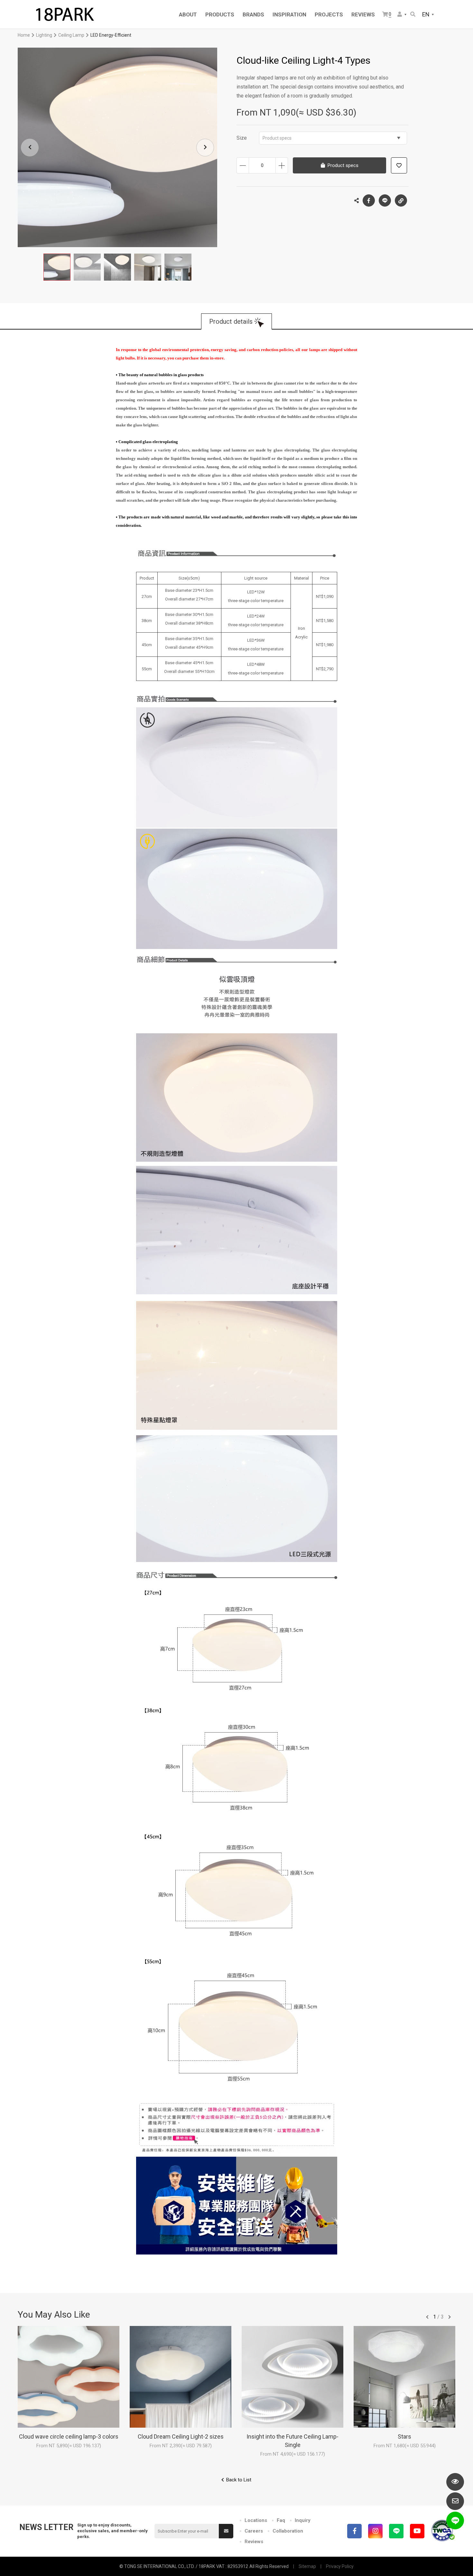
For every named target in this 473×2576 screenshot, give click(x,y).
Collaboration (288, 2531)
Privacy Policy (340, 2566)
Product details (231, 321)
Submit (226, 2531)
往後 (450, 2317)
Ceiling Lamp (71, 35)
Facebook (369, 200)
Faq (281, 2520)
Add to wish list (399, 165)
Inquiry (303, 2520)
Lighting (44, 35)
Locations (256, 2520)
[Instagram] (375, 2531)
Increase (282, 165)
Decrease (243, 165)
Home (24, 35)
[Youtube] (417, 2531)
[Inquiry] (455, 2501)
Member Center (402, 15)
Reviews (254, 2542)
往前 (427, 2317)
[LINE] (396, 2531)
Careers (254, 2531)
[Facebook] (354, 2531)
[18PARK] (64, 14)
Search (413, 15)
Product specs (277, 138)
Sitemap (307, 2566)
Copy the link (401, 200)
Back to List (239, 2480)
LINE (385, 200)
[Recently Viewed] (455, 2482)
